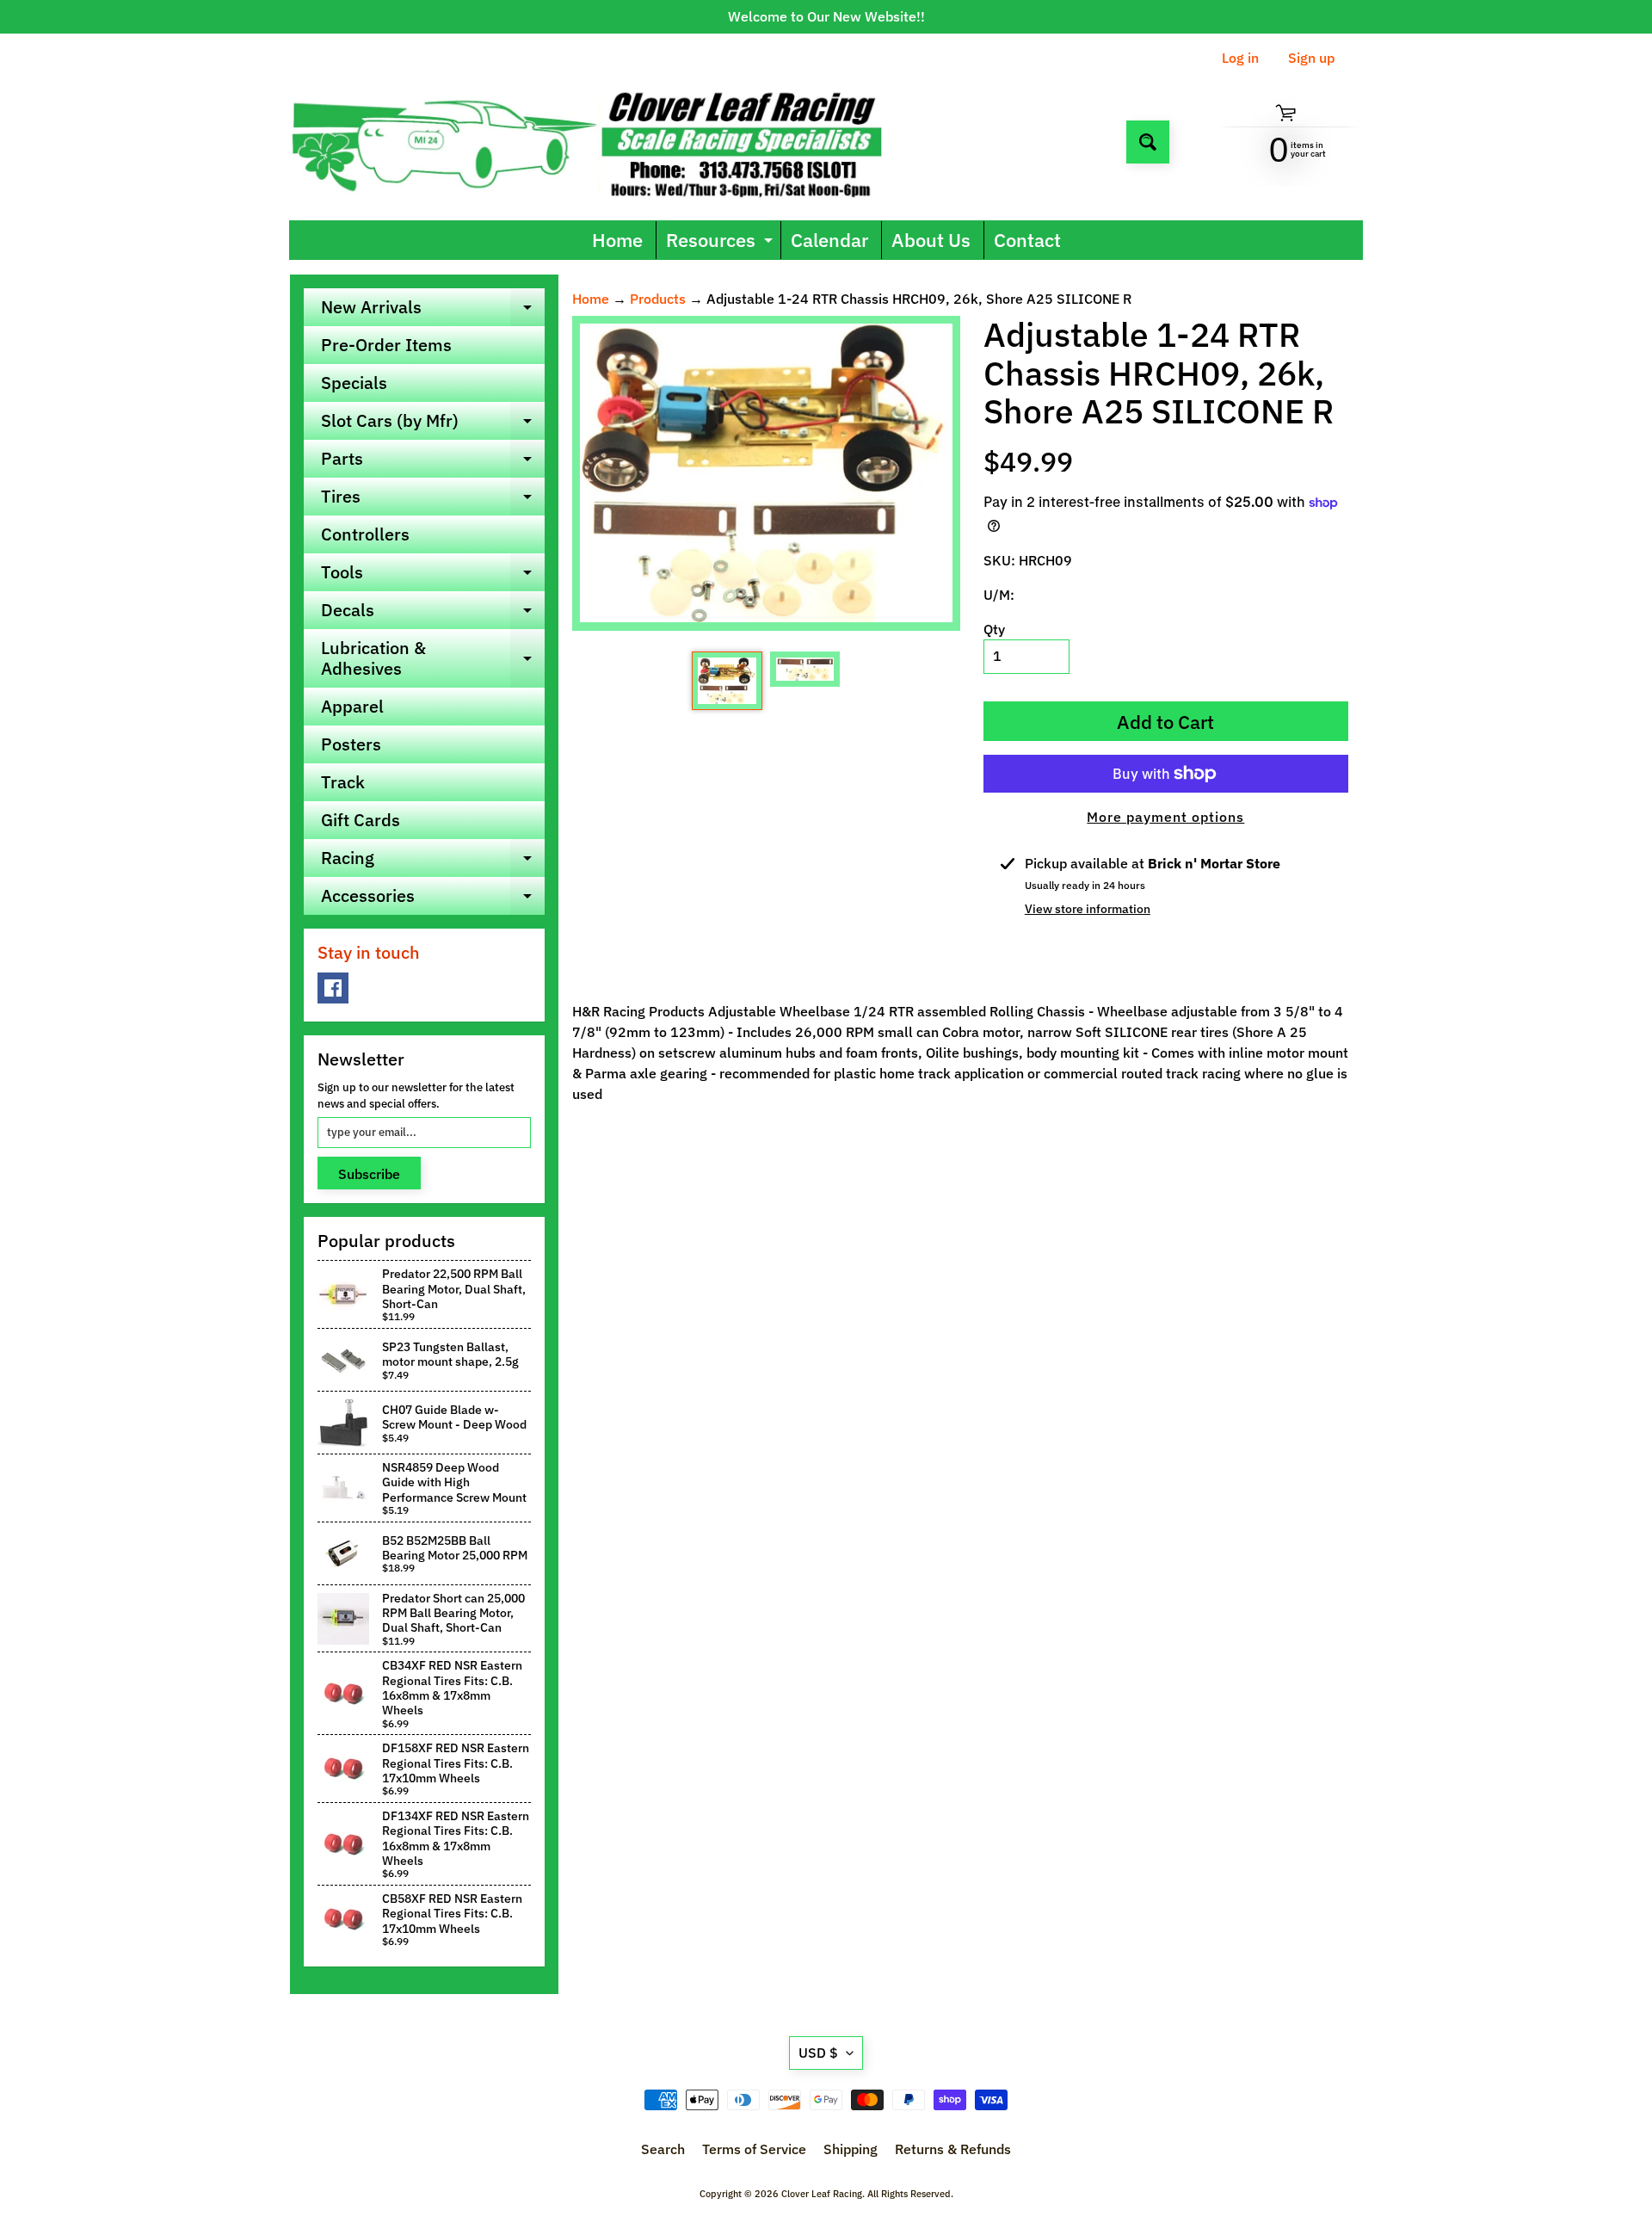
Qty (994, 629)
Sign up (1311, 58)
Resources (721, 243)
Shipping (851, 2149)
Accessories (433, 899)
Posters (351, 744)
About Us (931, 240)
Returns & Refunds (953, 2149)
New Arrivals (433, 311)
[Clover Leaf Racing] (605, 142)
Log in (1240, 58)
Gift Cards (361, 820)
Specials (354, 383)
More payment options (1165, 817)
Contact (1027, 240)
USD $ (818, 2053)
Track (343, 782)
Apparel (352, 706)
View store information (1088, 909)
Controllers (365, 534)
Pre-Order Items (386, 345)
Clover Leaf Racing (822, 2194)
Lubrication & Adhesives (433, 659)
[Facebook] (333, 988)
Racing (433, 861)
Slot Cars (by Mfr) (433, 424)
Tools (433, 576)
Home (617, 240)
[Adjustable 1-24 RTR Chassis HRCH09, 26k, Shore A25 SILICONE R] (727, 681)
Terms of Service (754, 2149)
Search (663, 2149)
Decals (433, 614)
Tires (433, 500)
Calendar (829, 240)
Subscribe (369, 1174)
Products (658, 299)
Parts (433, 462)
